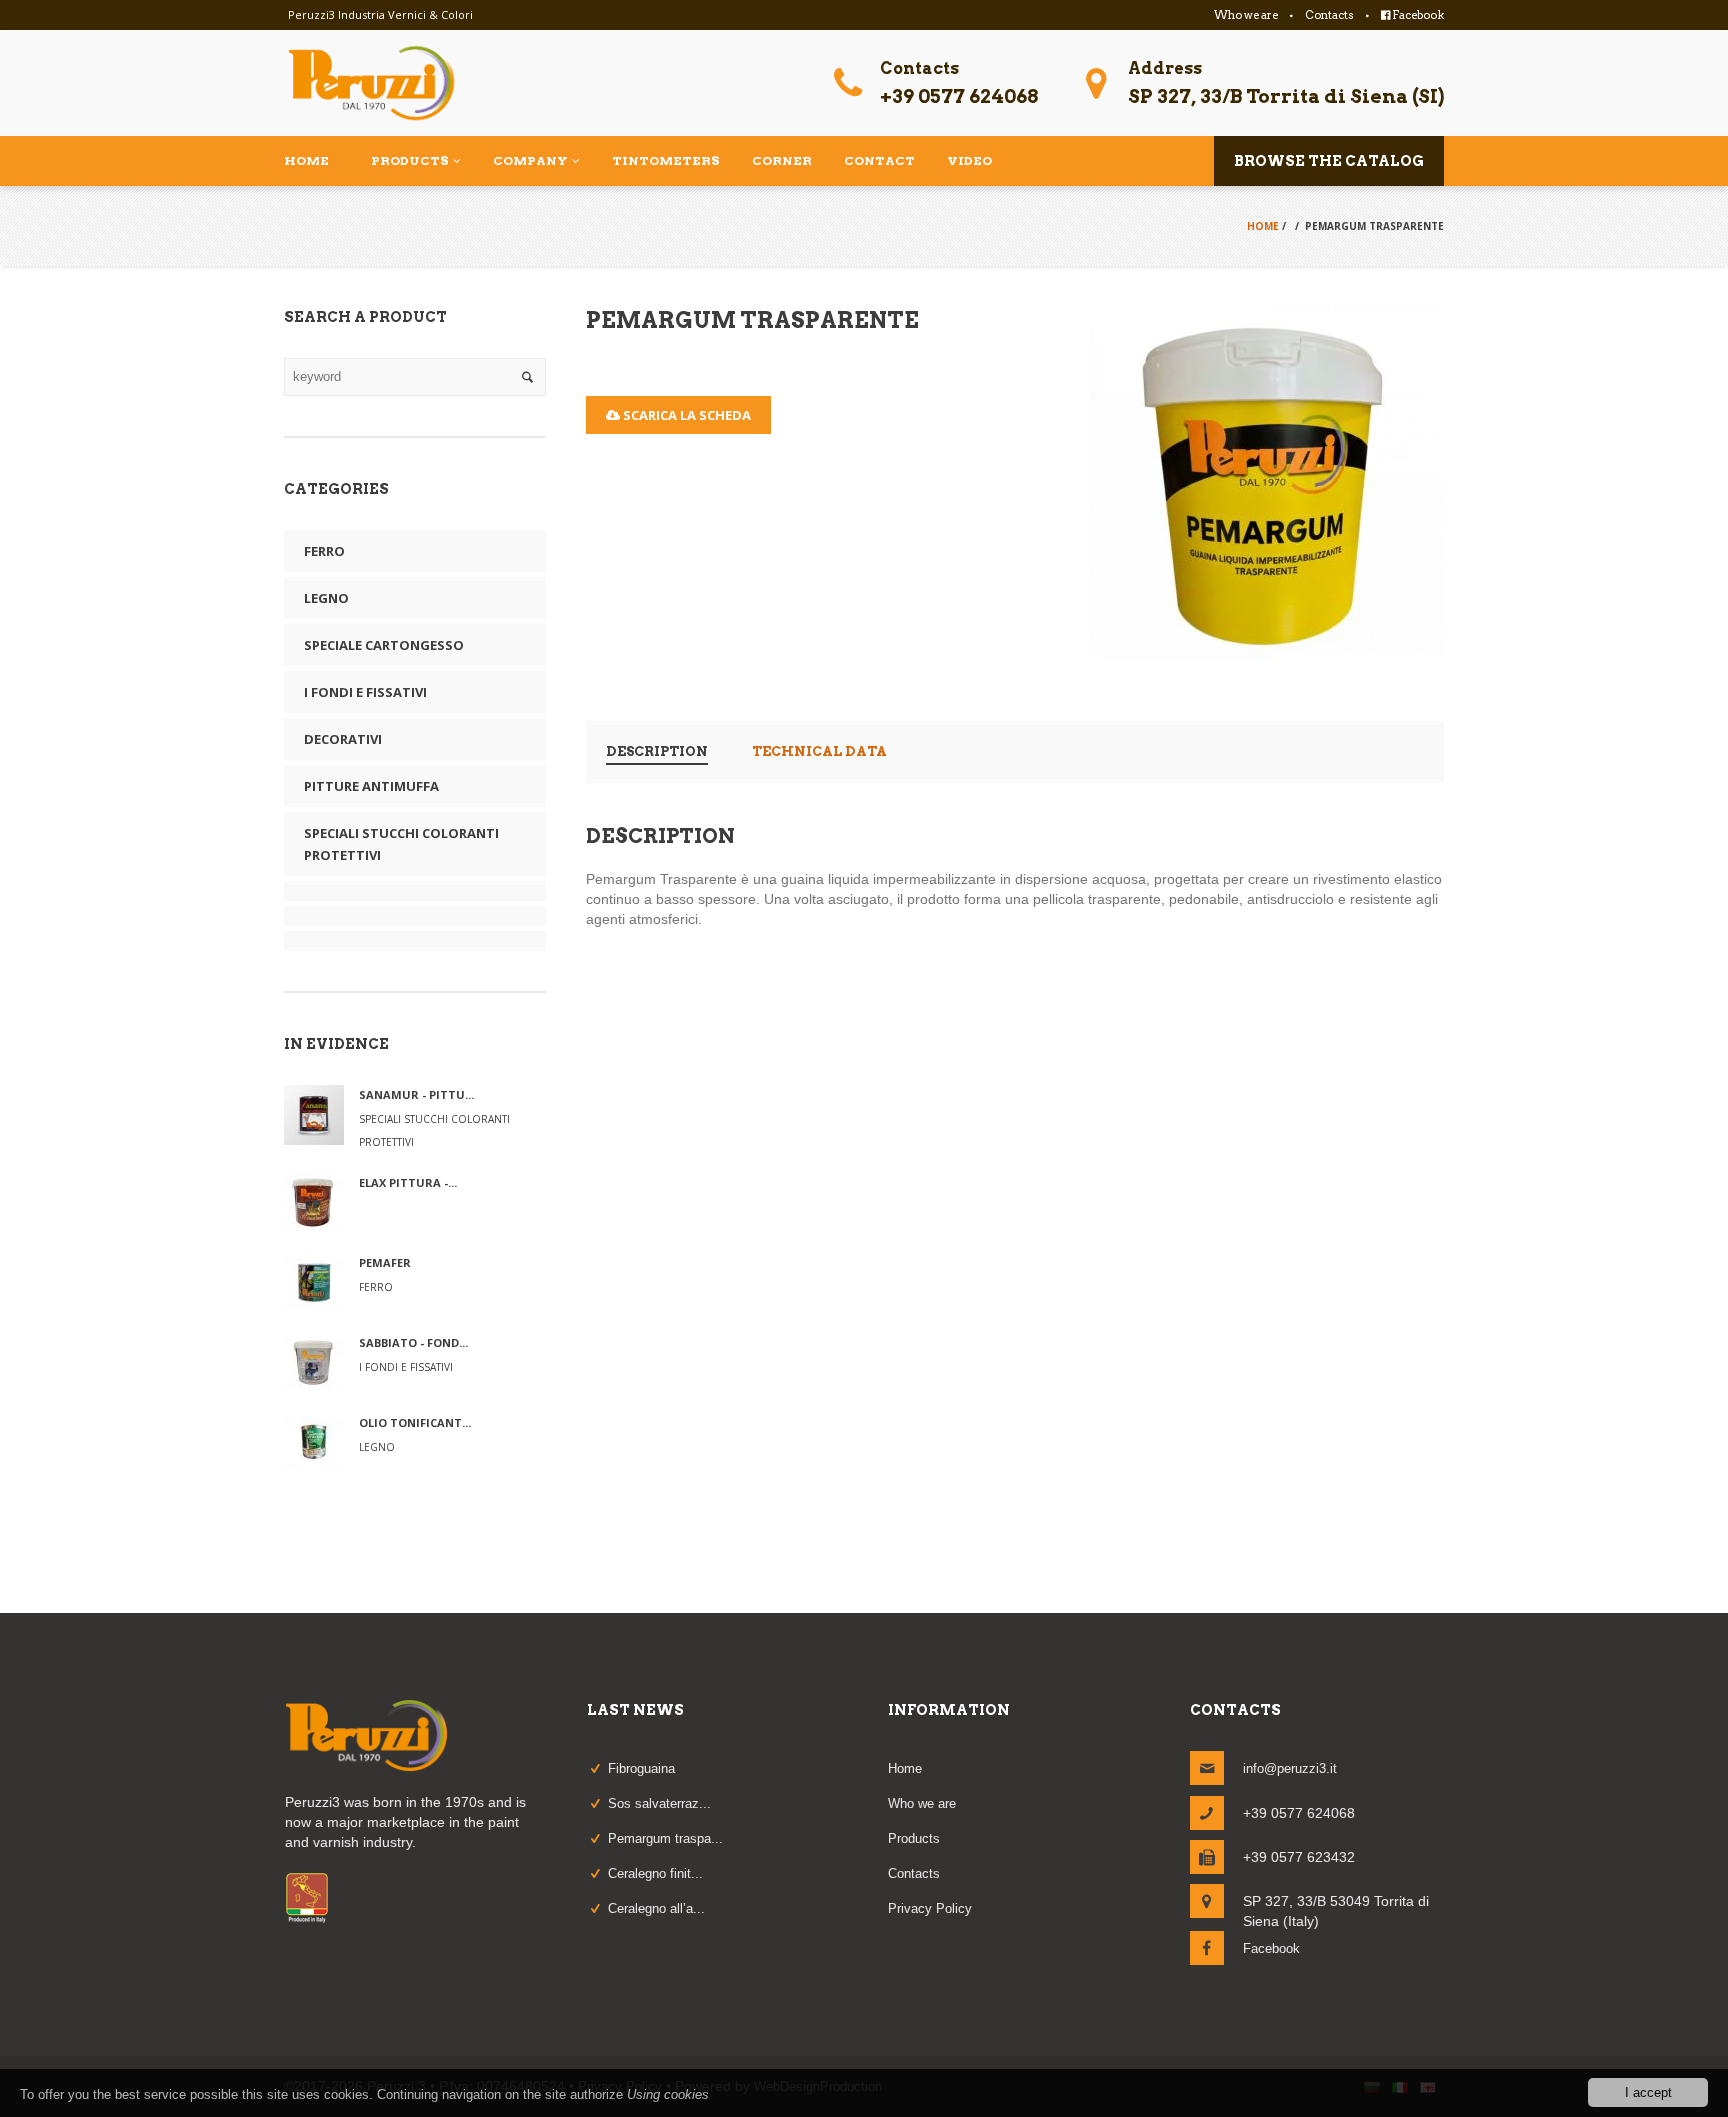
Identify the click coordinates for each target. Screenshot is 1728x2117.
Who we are (1246, 15)
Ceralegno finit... (655, 1873)
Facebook (1417, 15)
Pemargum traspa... (665, 1838)
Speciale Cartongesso (384, 645)
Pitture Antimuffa (371, 786)
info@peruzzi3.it (1290, 1768)
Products (914, 1838)
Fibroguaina (641, 1768)
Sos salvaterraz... (659, 1803)
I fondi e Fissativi (365, 692)
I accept (1648, 2092)
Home (1263, 226)
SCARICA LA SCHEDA (685, 415)
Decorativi (343, 739)
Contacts (1329, 15)
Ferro (324, 551)
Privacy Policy (930, 1908)
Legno (326, 598)
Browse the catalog (1329, 161)
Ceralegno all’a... (656, 1908)
